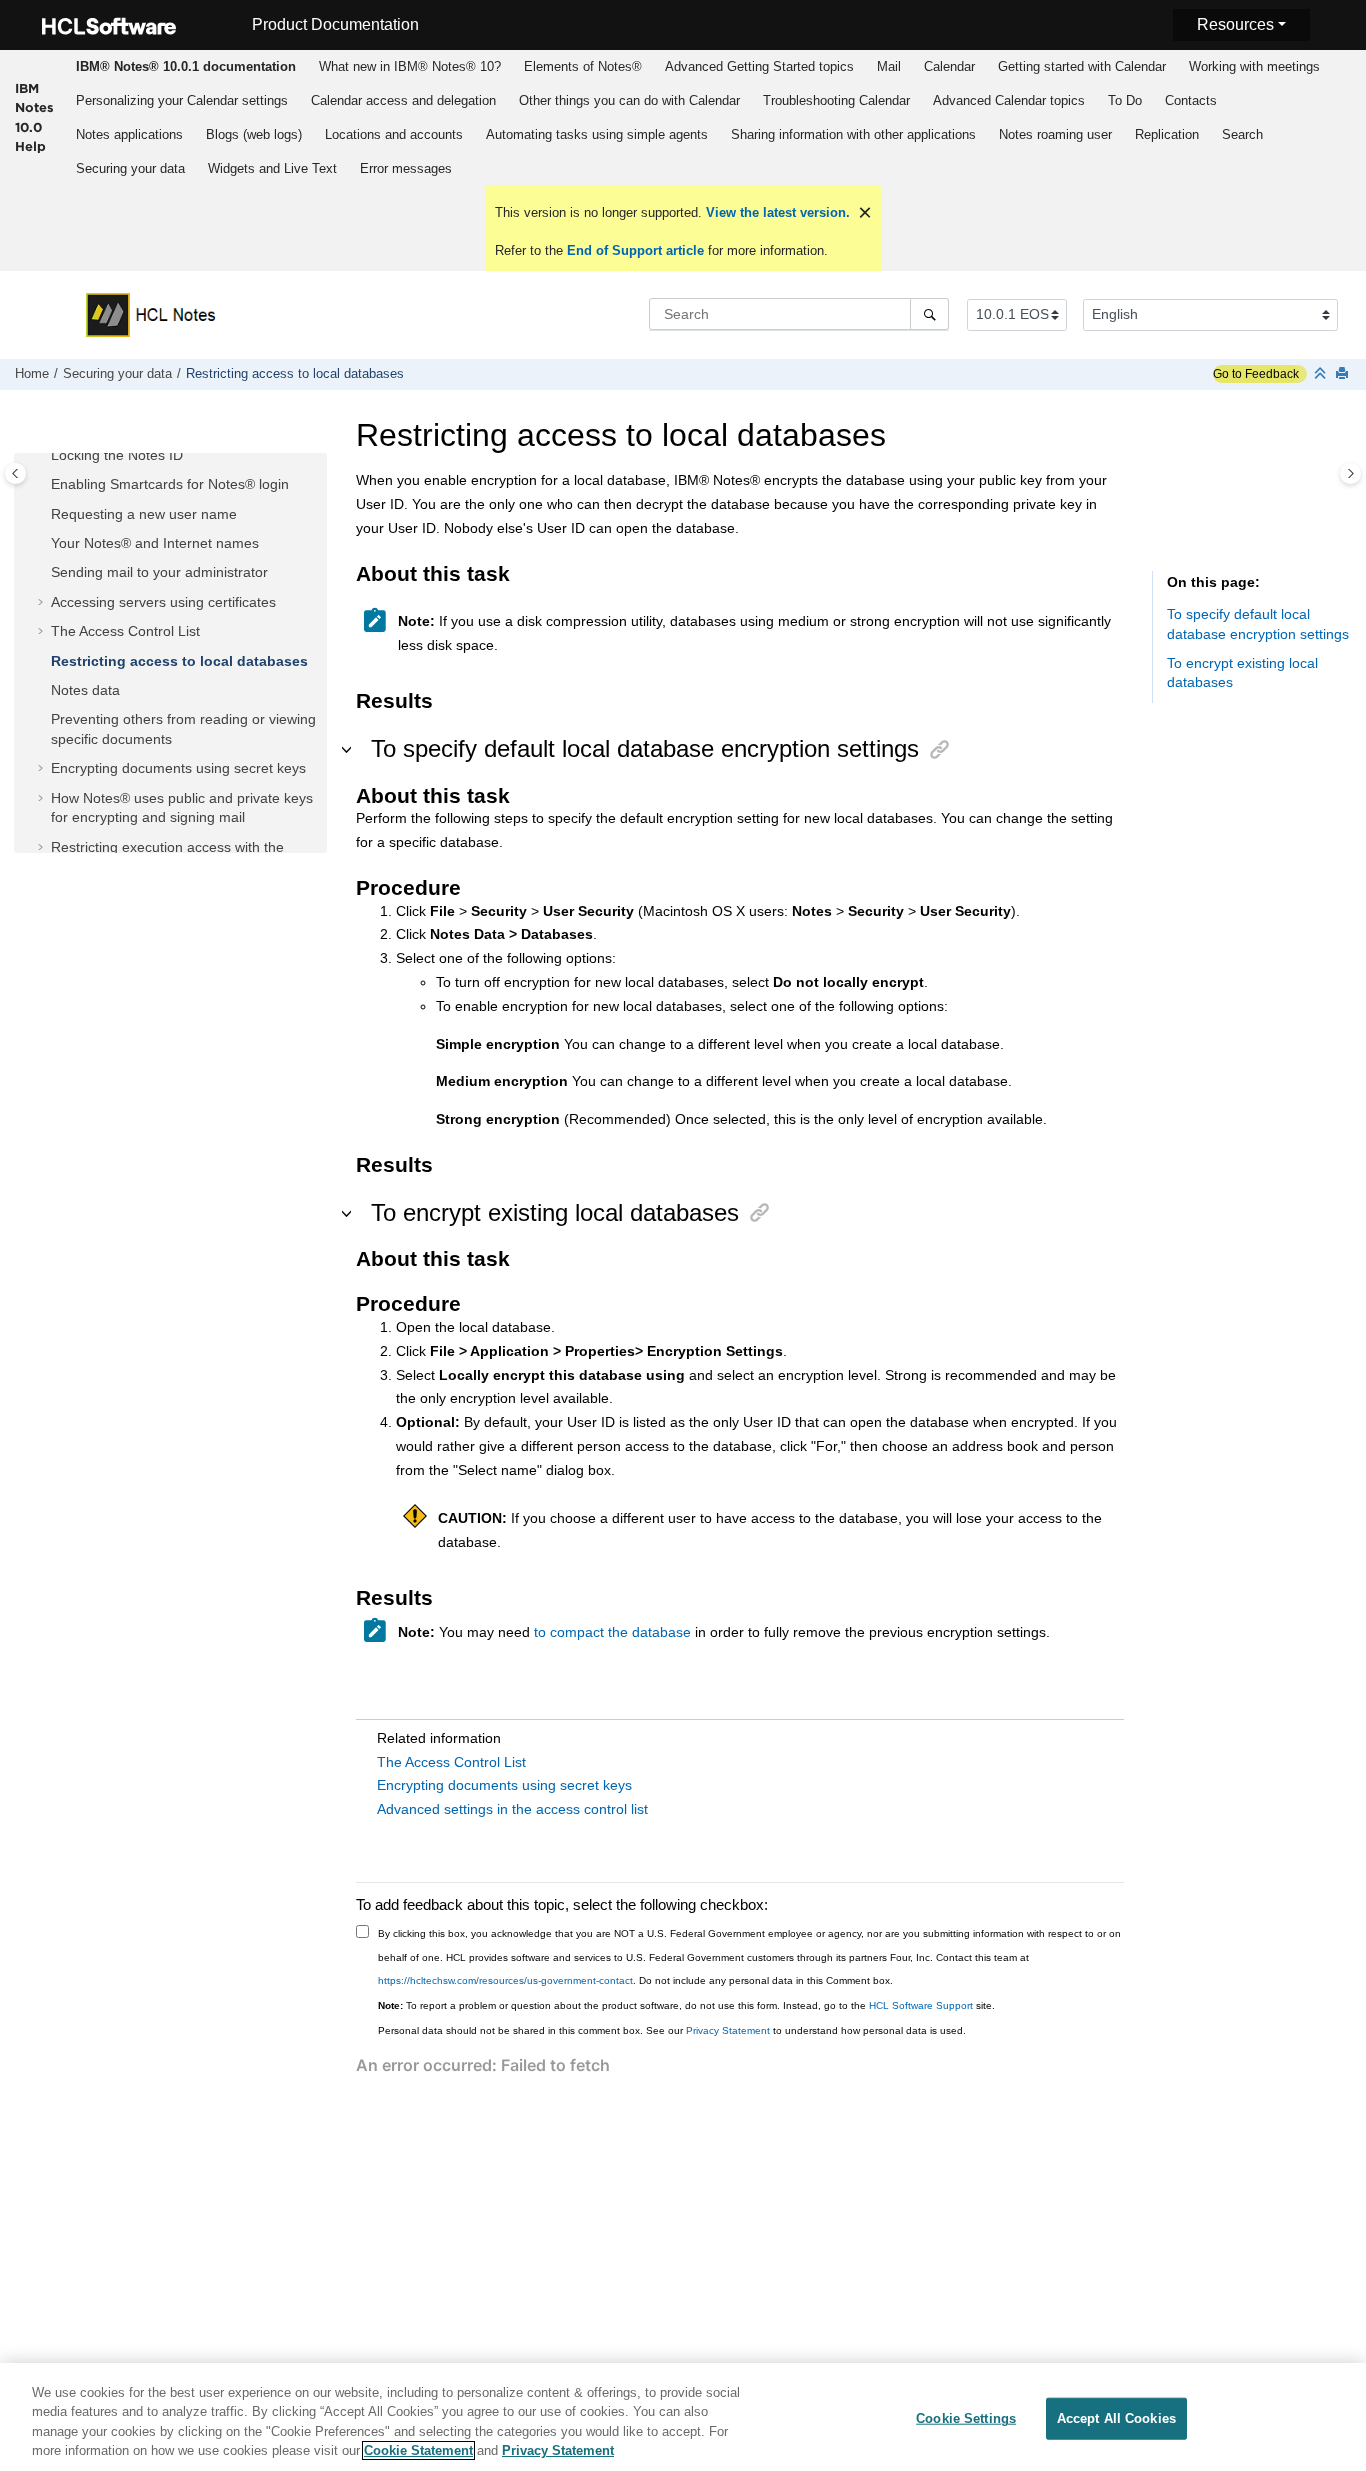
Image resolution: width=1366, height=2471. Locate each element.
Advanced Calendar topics (1009, 100)
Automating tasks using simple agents (597, 134)
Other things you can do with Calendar (629, 100)
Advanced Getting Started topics (759, 66)
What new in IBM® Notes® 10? (410, 66)
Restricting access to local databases (295, 374)
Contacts (1191, 100)
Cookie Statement (418, 2450)
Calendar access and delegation (403, 100)
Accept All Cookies (1116, 2418)
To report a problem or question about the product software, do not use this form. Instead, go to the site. (686, 2005)
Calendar (949, 66)
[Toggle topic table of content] (1350, 473)
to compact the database (612, 1632)
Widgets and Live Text (272, 168)
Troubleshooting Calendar (836, 100)
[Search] (929, 314)
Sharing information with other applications (853, 134)
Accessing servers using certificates (163, 602)
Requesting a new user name (144, 514)
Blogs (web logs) (254, 134)
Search (1242, 134)
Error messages (406, 168)
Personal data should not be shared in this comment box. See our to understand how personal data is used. (672, 2030)
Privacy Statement (728, 2030)
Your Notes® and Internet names (155, 543)
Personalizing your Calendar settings (182, 100)
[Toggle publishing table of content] (15, 473)
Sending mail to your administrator (159, 572)
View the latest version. (776, 212)
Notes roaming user (1055, 134)
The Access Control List (125, 631)
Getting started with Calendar (1082, 66)
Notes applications (129, 134)
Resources (1235, 24)
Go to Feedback (1256, 374)
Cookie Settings (966, 2418)
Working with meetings (1254, 66)
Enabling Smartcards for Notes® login (170, 484)
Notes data (85, 690)
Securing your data (130, 168)
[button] (43, 456)
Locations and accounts (394, 134)
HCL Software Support (921, 2005)
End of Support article (635, 250)
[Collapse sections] (1322, 374)
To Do (1125, 100)
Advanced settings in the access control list (512, 1809)
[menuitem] (185, 67)
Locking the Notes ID (117, 455)
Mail (889, 66)
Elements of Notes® (583, 66)
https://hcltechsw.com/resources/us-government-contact (505, 1980)
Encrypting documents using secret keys (178, 768)
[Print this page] (1344, 374)
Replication (1167, 134)
